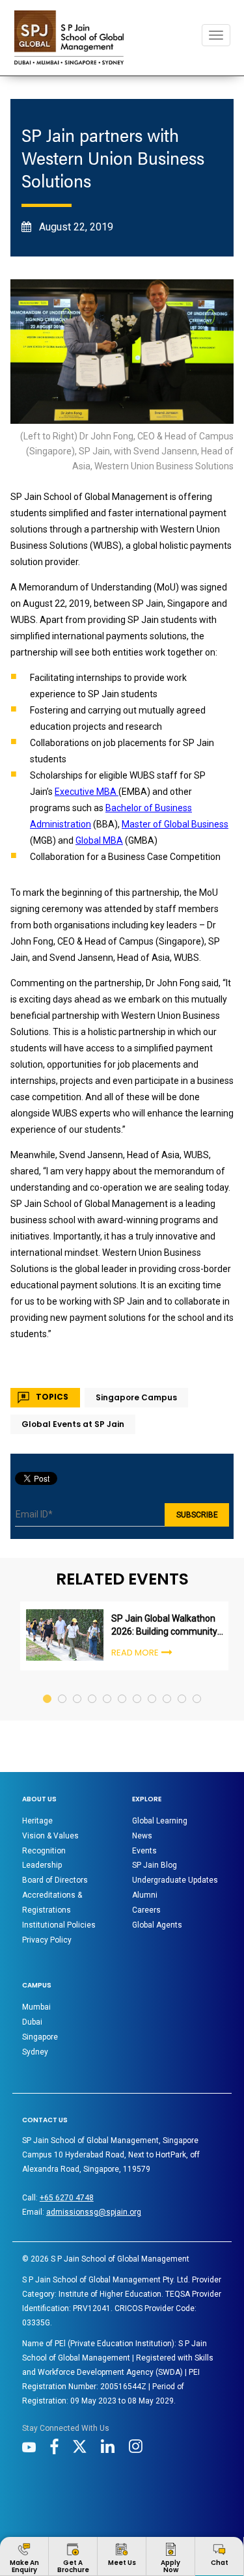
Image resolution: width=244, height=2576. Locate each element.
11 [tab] (197, 1686)
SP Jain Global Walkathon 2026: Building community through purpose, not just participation (164, 1626)
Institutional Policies (59, 1925)
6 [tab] (123, 1686)
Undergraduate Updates (175, 1880)
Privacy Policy (47, 1940)
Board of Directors (55, 1880)
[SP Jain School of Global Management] (69, 37)
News (142, 1836)
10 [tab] (183, 1686)
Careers (146, 1910)
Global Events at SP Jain (73, 1424)
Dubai (32, 2022)
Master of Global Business (175, 824)
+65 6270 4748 (67, 2198)
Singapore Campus (136, 1397)
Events (144, 1851)
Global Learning (160, 1821)
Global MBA (99, 840)
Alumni (145, 1895)
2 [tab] (63, 1686)
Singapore (40, 2037)
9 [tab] (168, 1686)
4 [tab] (93, 1686)
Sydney (35, 2052)
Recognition (44, 1851)
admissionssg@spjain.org (94, 2212)
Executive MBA (87, 792)
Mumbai (36, 2007)
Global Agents (157, 1925)
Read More (135, 1653)
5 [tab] (108, 1686)
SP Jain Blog (155, 1865)
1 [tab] (48, 1686)
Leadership (42, 1865)
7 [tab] (138, 1686)
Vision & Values (50, 1836)
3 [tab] (78, 1686)
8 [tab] (153, 1686)
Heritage (37, 1821)
